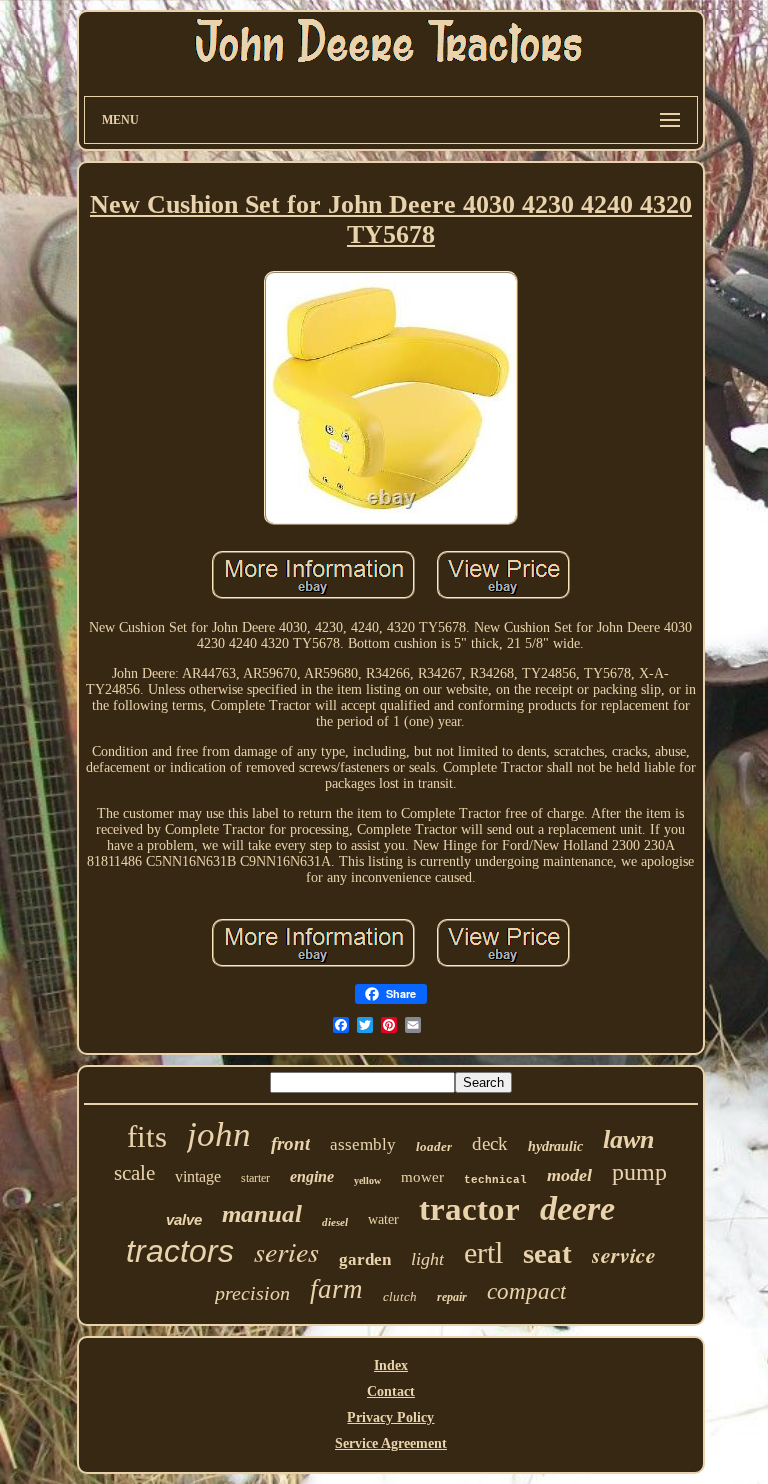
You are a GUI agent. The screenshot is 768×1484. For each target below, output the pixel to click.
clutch (400, 1296)
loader (434, 1146)
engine (312, 1176)
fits (147, 1136)
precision (252, 1293)
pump (639, 1172)
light (427, 1259)
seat (547, 1253)
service (624, 1254)
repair (452, 1297)
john (219, 1134)
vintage (198, 1176)
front (290, 1143)
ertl (483, 1252)
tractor (469, 1209)
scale (134, 1173)
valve (184, 1219)
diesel (335, 1222)
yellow (367, 1180)
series (286, 1251)
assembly (363, 1144)
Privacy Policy (390, 1417)
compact (526, 1291)
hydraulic (555, 1146)
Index (391, 1365)
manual (262, 1213)
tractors (180, 1251)
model (569, 1175)
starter (255, 1178)
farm (336, 1289)
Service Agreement (391, 1443)
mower (422, 1177)
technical (495, 1180)
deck (490, 1143)
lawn (628, 1139)
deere (577, 1208)
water (383, 1219)
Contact (391, 1391)
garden (365, 1259)
